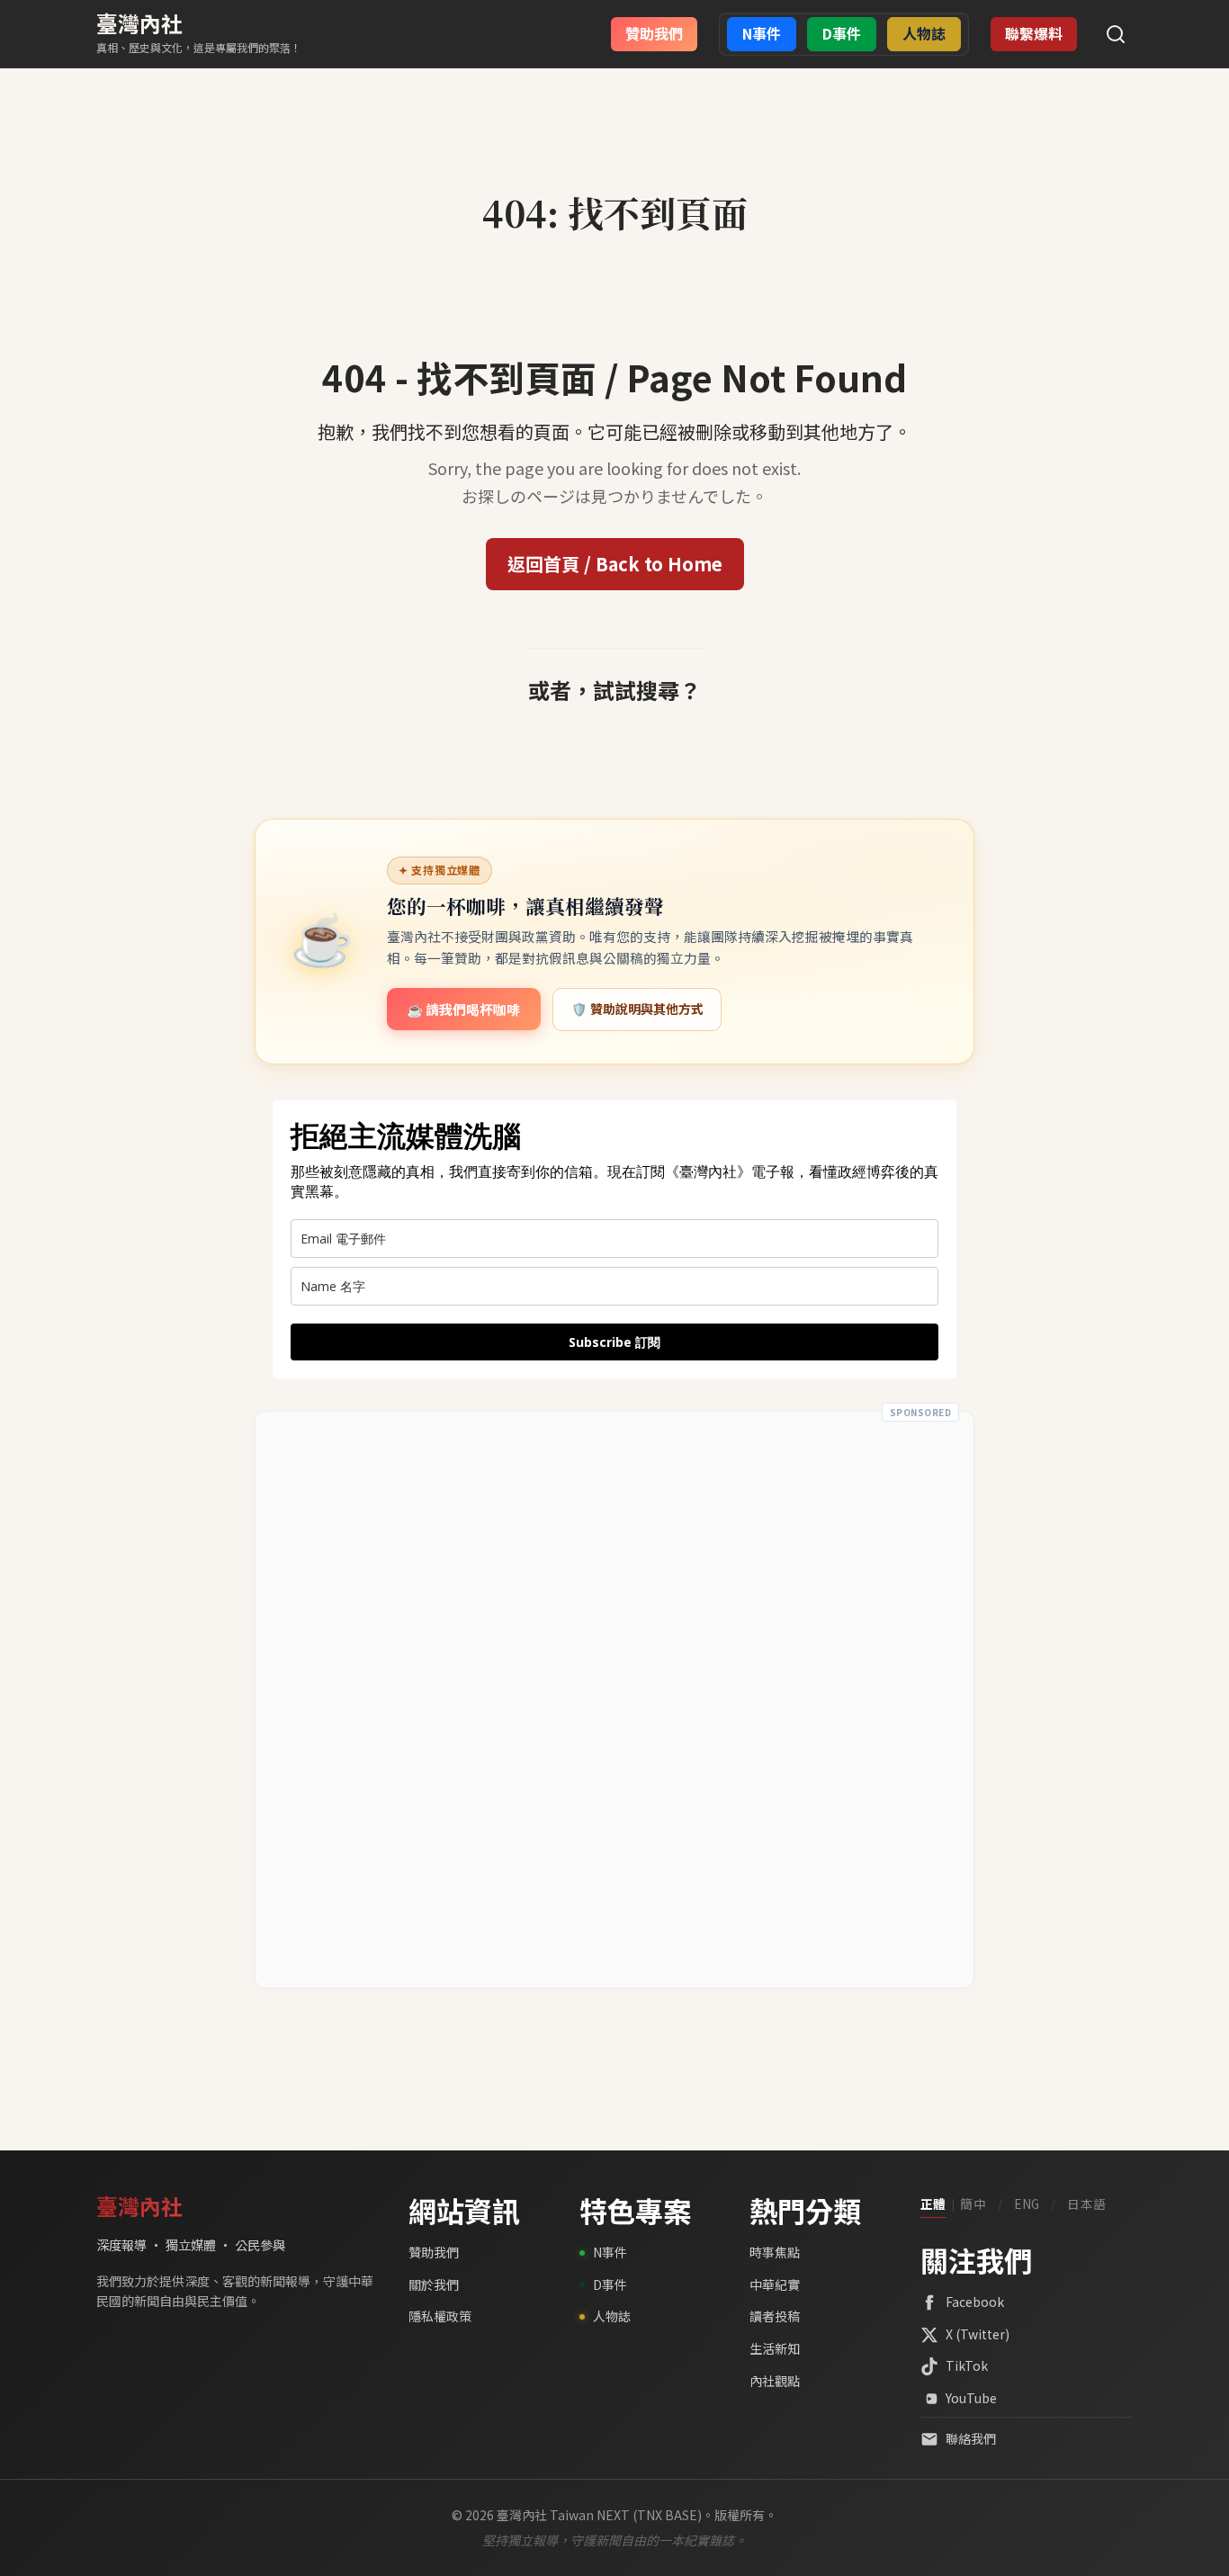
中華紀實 (775, 2284)
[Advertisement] (614, 1700)
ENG (1027, 2204)
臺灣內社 (139, 23)
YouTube (971, 2398)
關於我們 (434, 2284)
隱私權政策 (440, 2316)
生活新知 (775, 2348)
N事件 (610, 2252)
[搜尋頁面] (1116, 34)
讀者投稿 (775, 2316)
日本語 (1087, 2204)
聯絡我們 (971, 2438)
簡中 (973, 2204)
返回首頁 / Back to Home (615, 564)
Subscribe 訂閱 (614, 1342)
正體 (933, 2204)
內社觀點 (775, 2381)
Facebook (975, 2302)
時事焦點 (775, 2252)
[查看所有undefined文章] (614, 173)
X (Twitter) (978, 2334)
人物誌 (612, 2316)
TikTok (967, 2365)
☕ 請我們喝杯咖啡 (463, 1009)
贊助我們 (434, 2252)
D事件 (610, 2284)
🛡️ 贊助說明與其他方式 (637, 1009)
